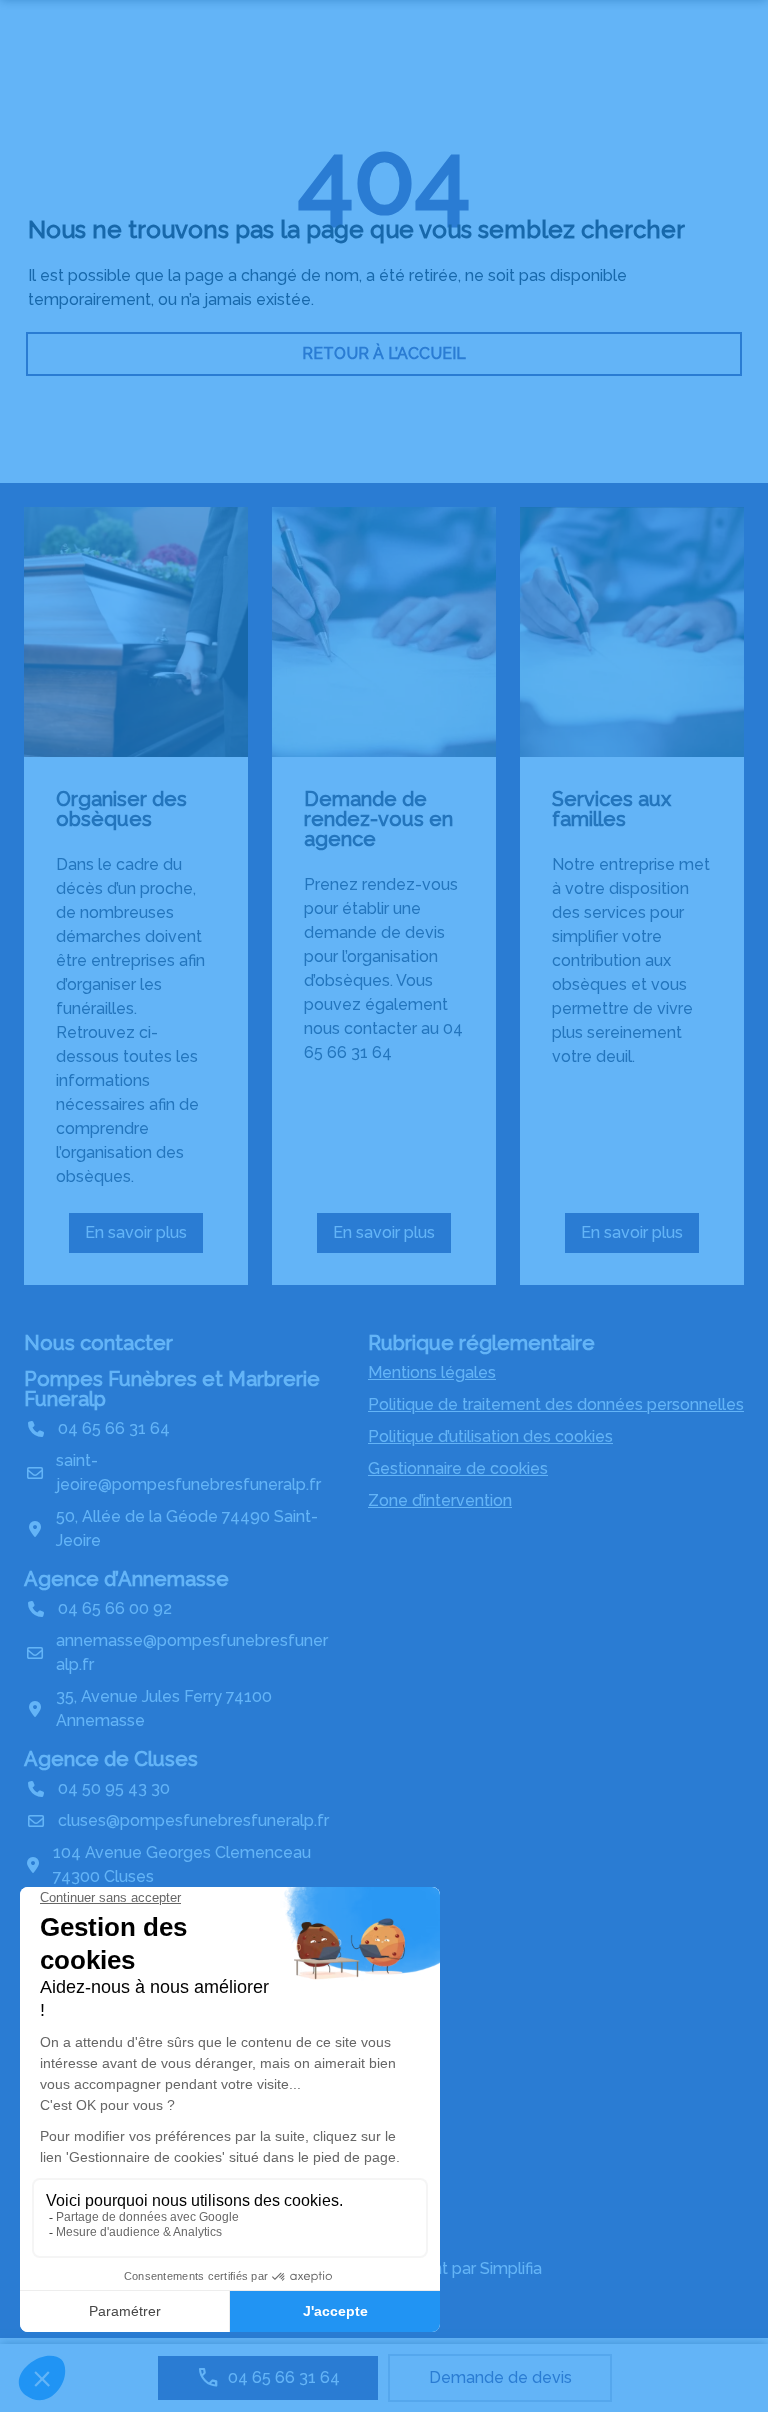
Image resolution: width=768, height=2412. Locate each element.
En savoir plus (144, 1238)
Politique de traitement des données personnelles (556, 1404)
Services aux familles (611, 809)
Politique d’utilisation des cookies (490, 1436)
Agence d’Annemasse (126, 1579)
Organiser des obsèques (121, 809)
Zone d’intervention (440, 1500)
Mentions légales (432, 1372)
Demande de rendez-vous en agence (378, 819)
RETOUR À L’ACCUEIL (384, 353)
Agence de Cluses (111, 1759)
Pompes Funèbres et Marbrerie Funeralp (172, 1389)
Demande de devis (500, 2377)
